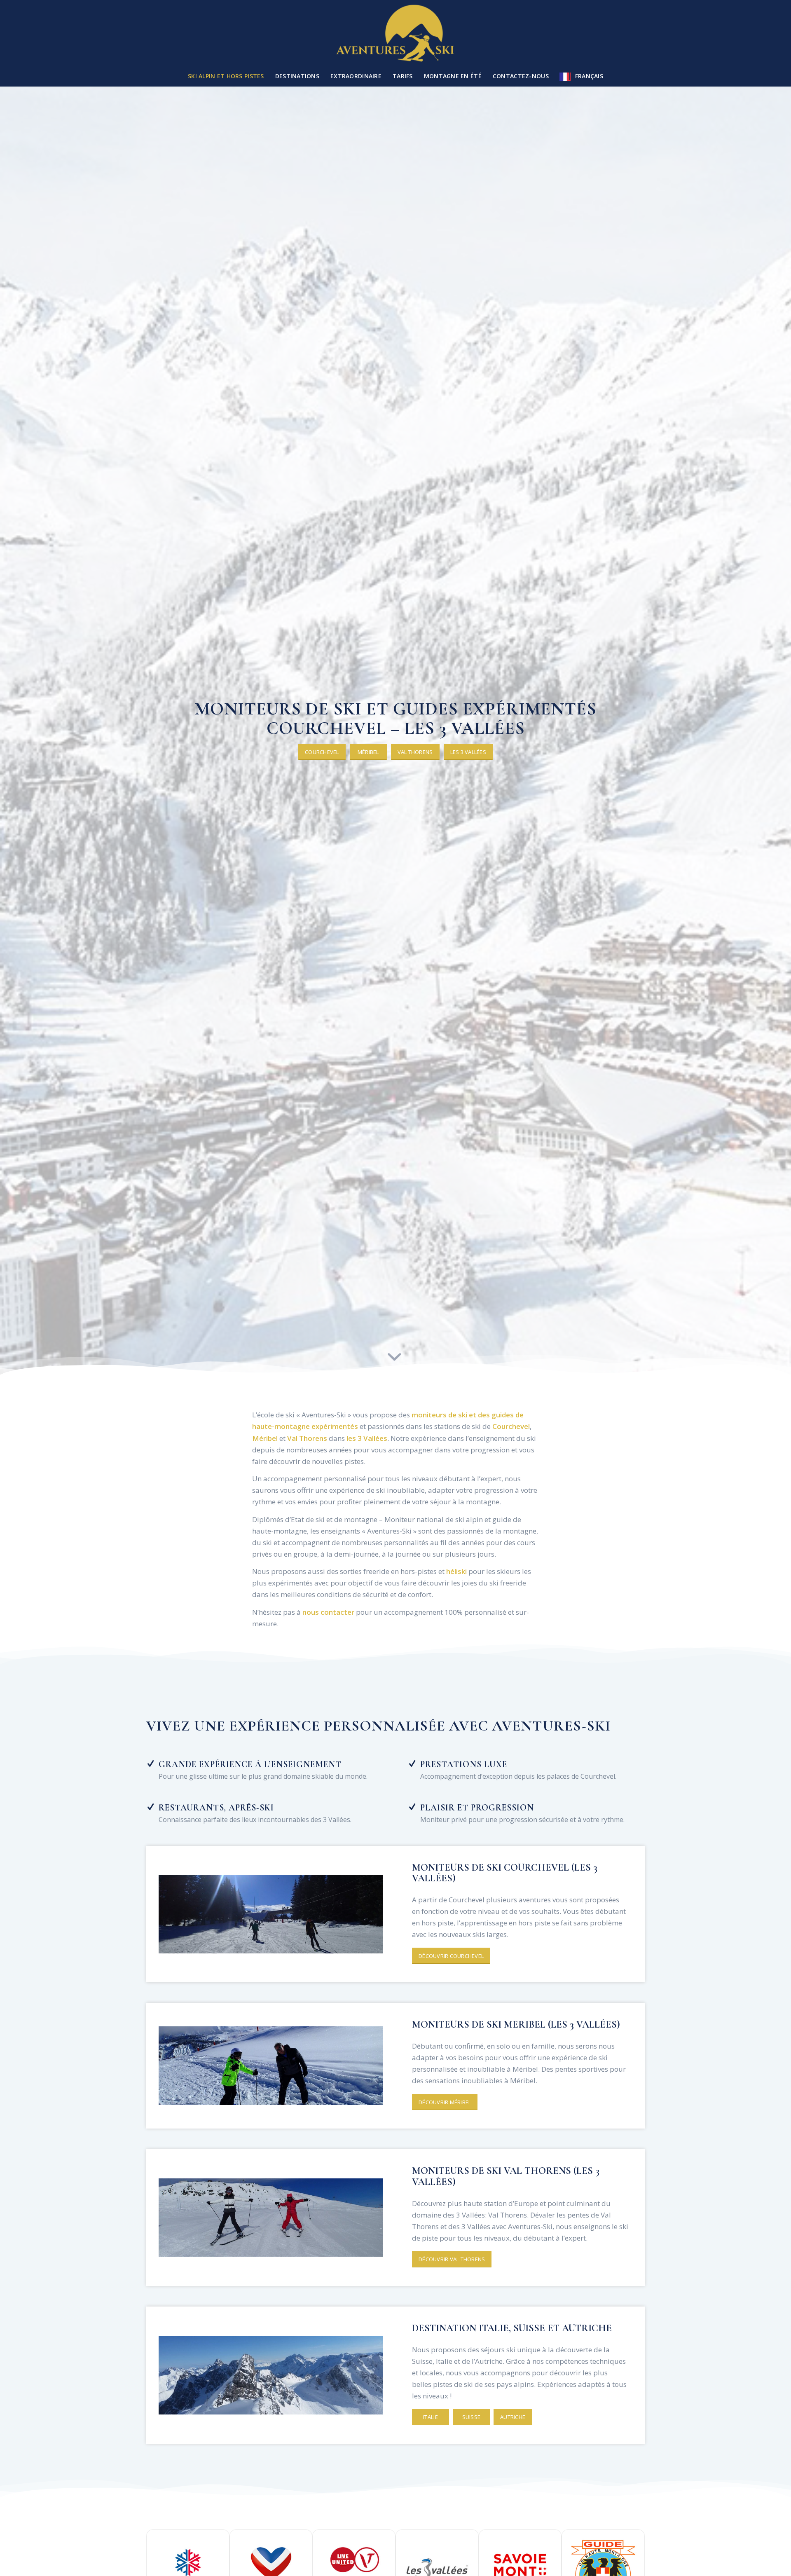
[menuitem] (226, 76)
